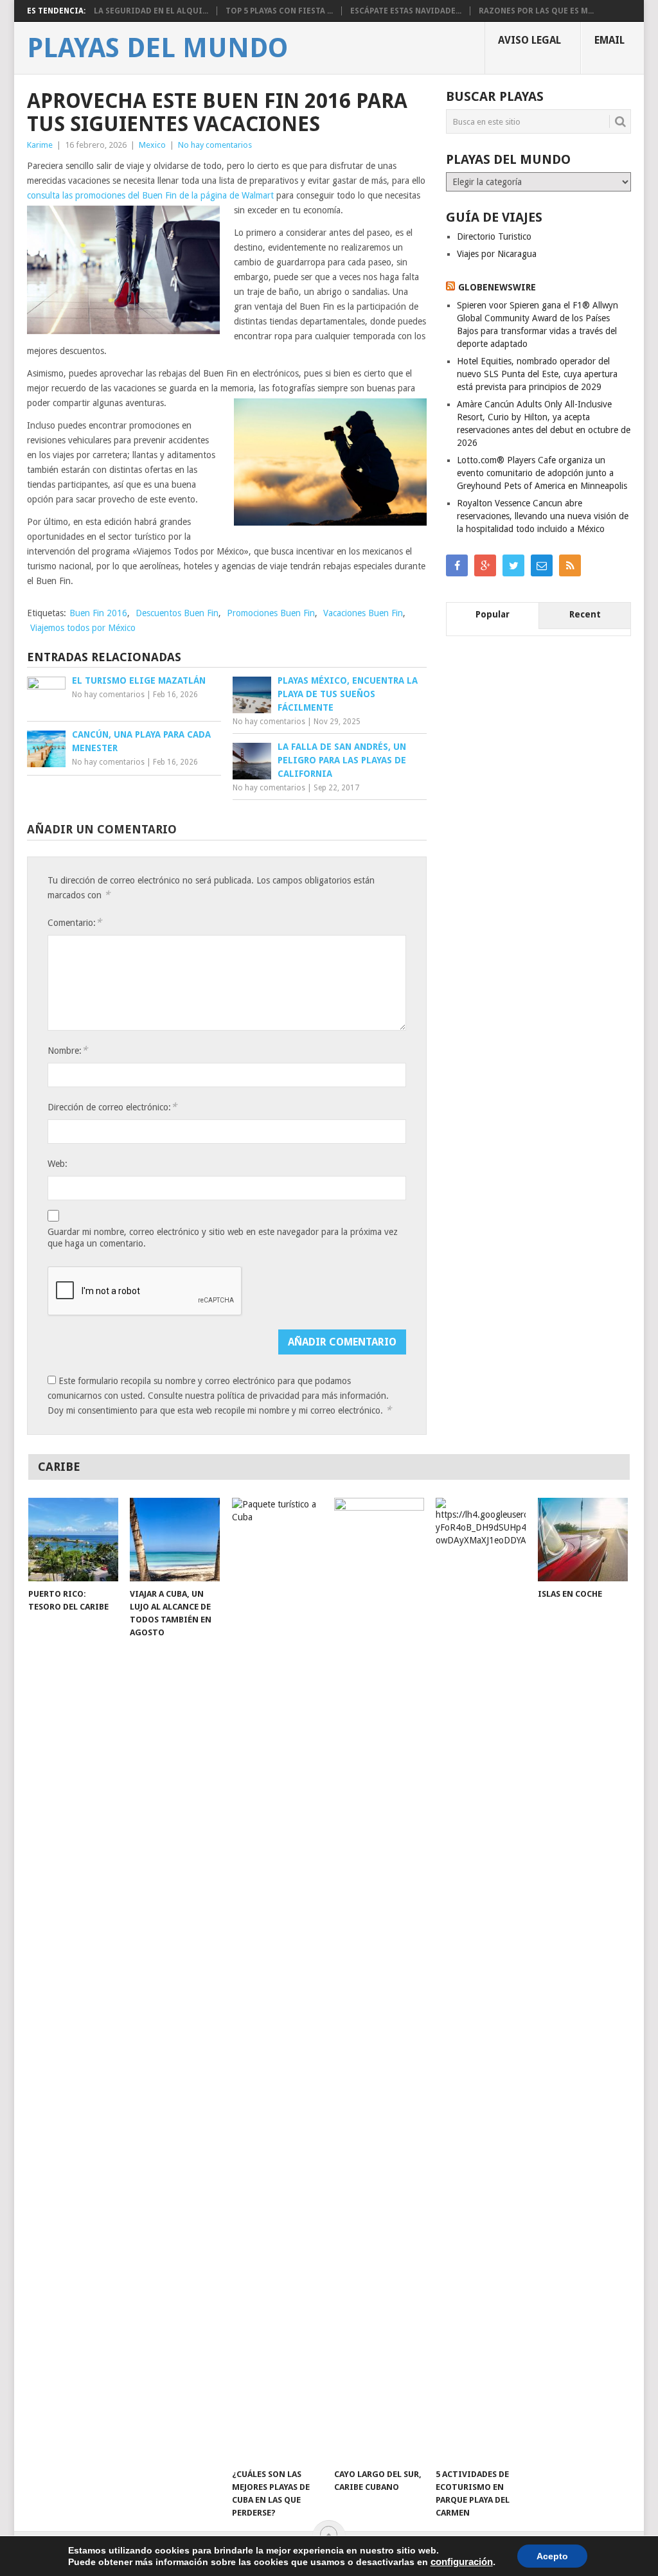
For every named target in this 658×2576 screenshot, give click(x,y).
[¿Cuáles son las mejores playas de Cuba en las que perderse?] (277, 1980)
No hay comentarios (215, 145)
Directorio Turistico (494, 236)
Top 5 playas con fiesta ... (279, 11)
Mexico (152, 145)
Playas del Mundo (157, 48)
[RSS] (570, 565)
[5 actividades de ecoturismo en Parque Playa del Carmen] (481, 1980)
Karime (40, 145)
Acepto (552, 2556)
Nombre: (67, 1050)
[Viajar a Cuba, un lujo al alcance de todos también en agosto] (175, 1540)
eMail (609, 40)
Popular (493, 614)
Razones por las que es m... (536, 11)
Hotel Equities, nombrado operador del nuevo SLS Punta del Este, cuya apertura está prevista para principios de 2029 (537, 374)
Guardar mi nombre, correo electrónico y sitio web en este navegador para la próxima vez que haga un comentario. (223, 1238)
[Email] (542, 565)
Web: (58, 1164)
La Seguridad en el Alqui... (151, 11)
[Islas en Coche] (583, 1540)
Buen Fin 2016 (98, 613)
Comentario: (75, 922)
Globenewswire (497, 287)
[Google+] (485, 565)
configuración (462, 2562)
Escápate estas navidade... (406, 11)
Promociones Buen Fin (271, 613)
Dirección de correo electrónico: (112, 1107)
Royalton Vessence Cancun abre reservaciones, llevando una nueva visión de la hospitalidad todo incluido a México (543, 516)
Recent (585, 614)
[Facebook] (457, 565)
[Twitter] (513, 565)
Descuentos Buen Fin (177, 613)
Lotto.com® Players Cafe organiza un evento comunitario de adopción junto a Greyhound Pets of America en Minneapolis (542, 473)
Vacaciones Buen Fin (363, 613)
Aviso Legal (529, 40)
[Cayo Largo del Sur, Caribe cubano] (379, 1980)
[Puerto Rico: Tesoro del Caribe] (73, 1540)
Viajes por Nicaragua (497, 254)
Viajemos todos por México (83, 628)
